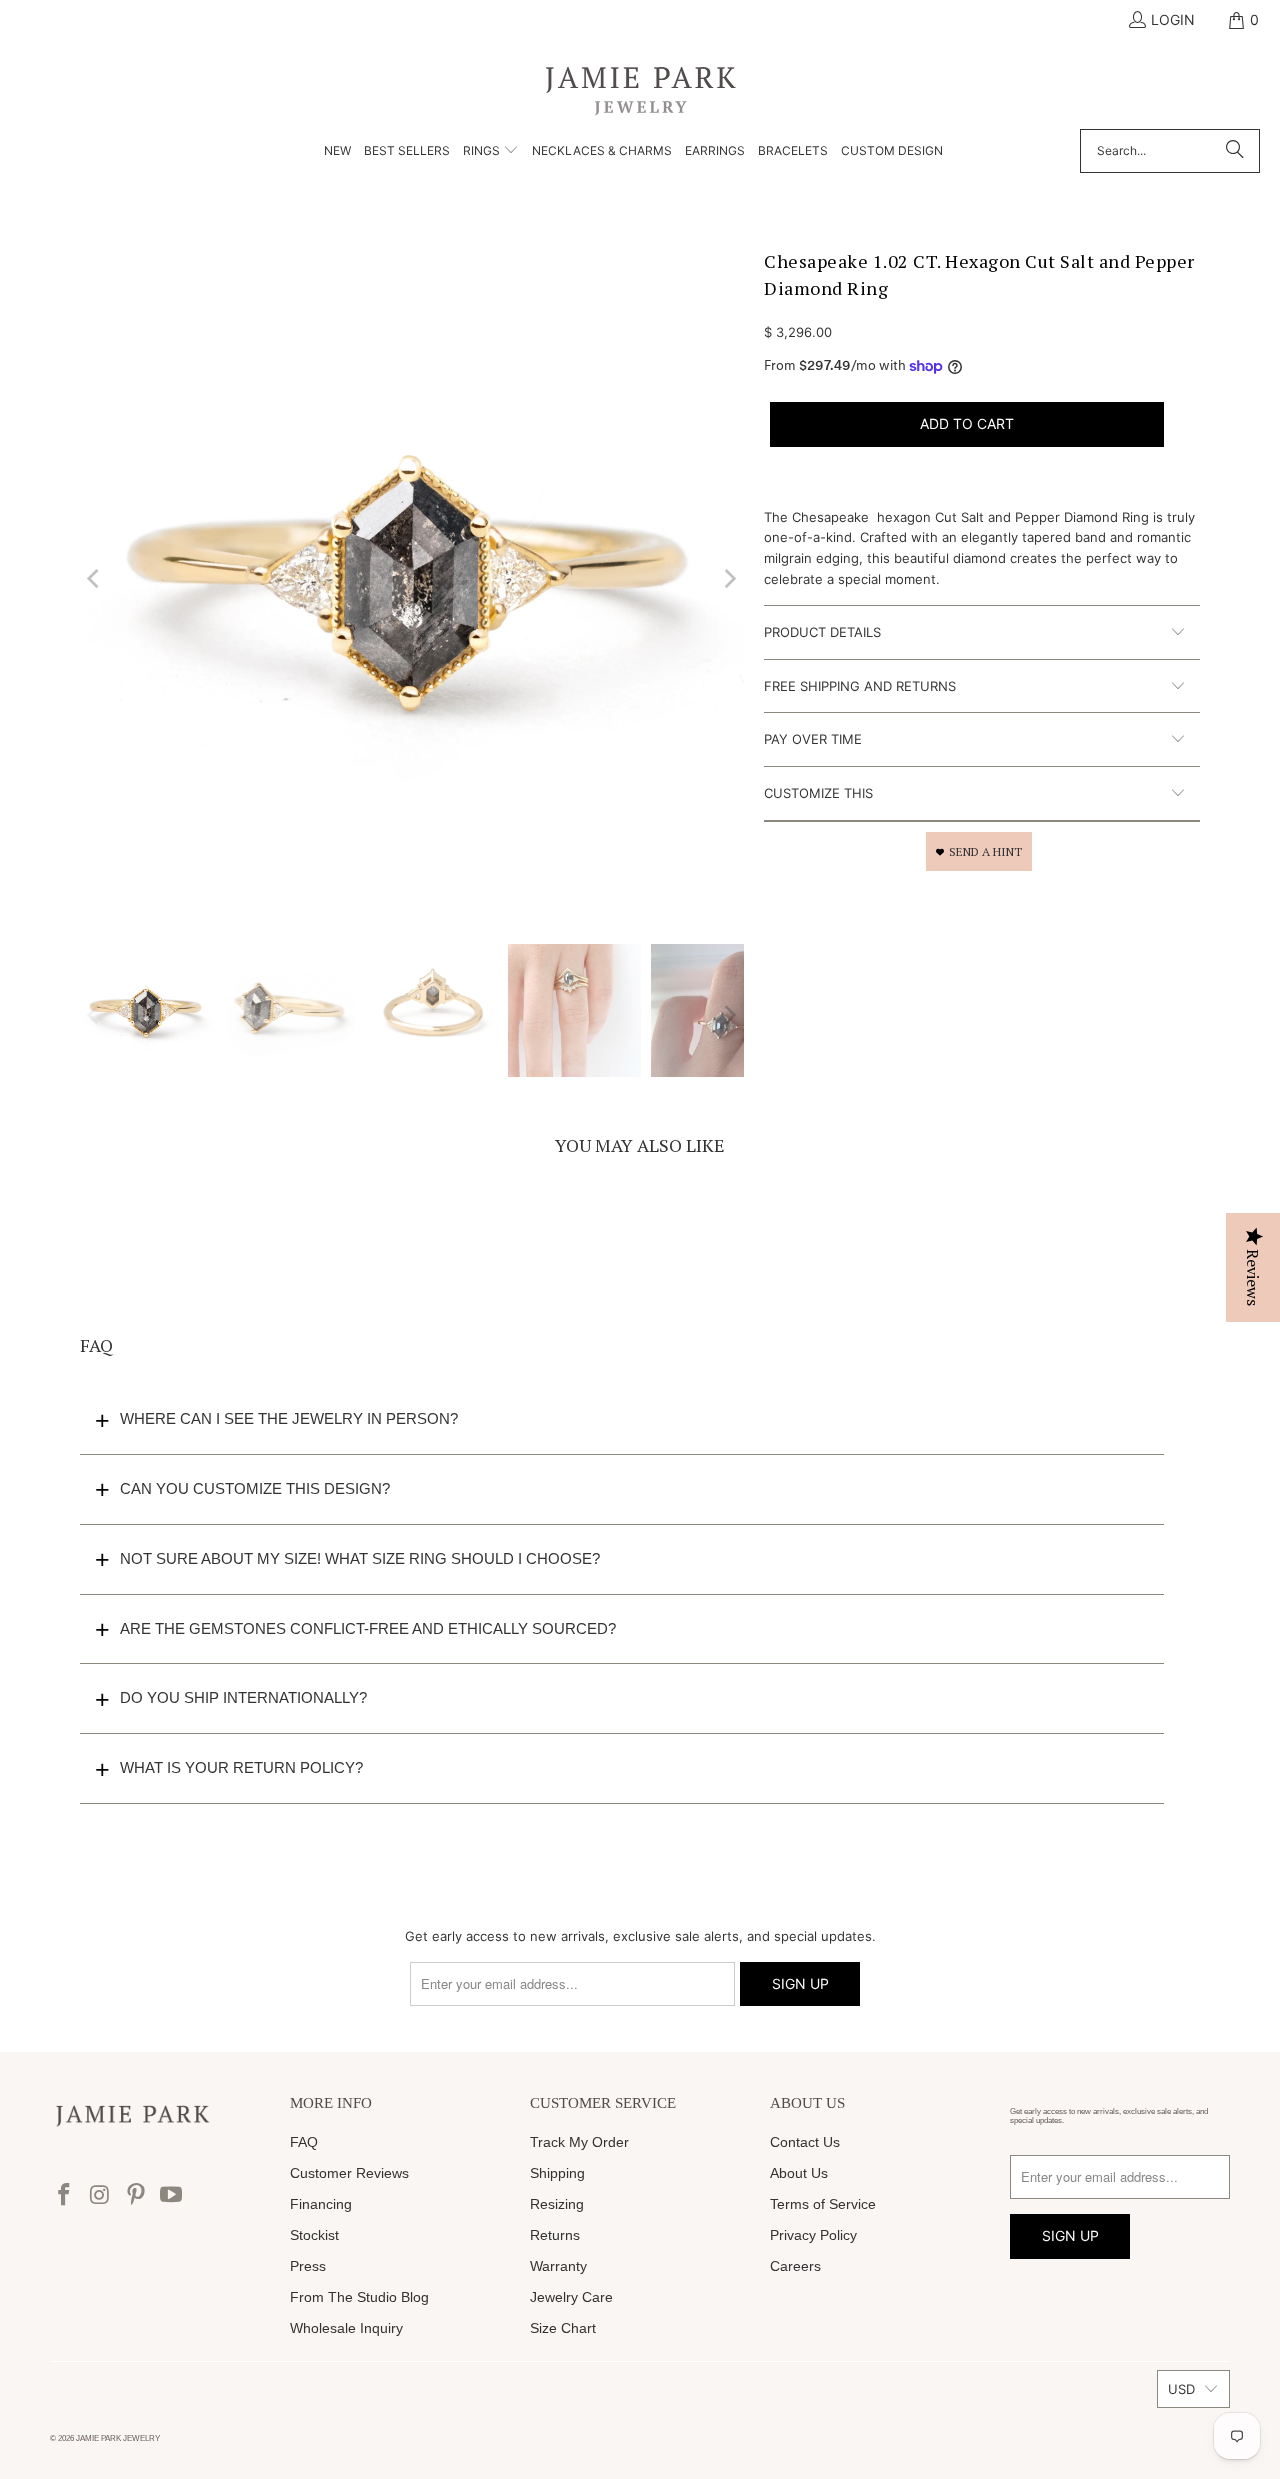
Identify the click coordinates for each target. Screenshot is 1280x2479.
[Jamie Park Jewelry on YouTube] (172, 2195)
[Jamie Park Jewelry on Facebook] (65, 2195)
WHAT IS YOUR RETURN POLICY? (241, 1767)
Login (1173, 19)
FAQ (304, 2142)
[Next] (729, 579)
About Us (799, 2173)
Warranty (558, 2266)
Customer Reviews (349, 2173)
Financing (321, 2204)
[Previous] (95, 579)
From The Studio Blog (359, 2297)
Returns (555, 2235)
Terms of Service (823, 2204)
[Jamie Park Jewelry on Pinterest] (136, 2195)
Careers (795, 2266)
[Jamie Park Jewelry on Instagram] (101, 2195)
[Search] (1235, 151)
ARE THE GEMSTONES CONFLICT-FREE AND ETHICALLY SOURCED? (368, 1628)
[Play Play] (412, 579)
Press (308, 2266)
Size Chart (563, 2328)
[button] (491, 152)
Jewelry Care (571, 2297)
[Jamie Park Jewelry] (640, 89)
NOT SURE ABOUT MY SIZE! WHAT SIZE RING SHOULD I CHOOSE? (360, 1558)
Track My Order (579, 2142)
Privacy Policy (813, 2235)
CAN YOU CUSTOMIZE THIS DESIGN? (255, 1488)
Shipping (557, 2173)
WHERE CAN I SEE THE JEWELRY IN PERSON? (289, 1418)
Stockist (314, 2235)
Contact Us (805, 2142)
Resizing (557, 2204)
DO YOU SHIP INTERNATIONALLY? (243, 1697)
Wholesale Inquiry (346, 2328)
